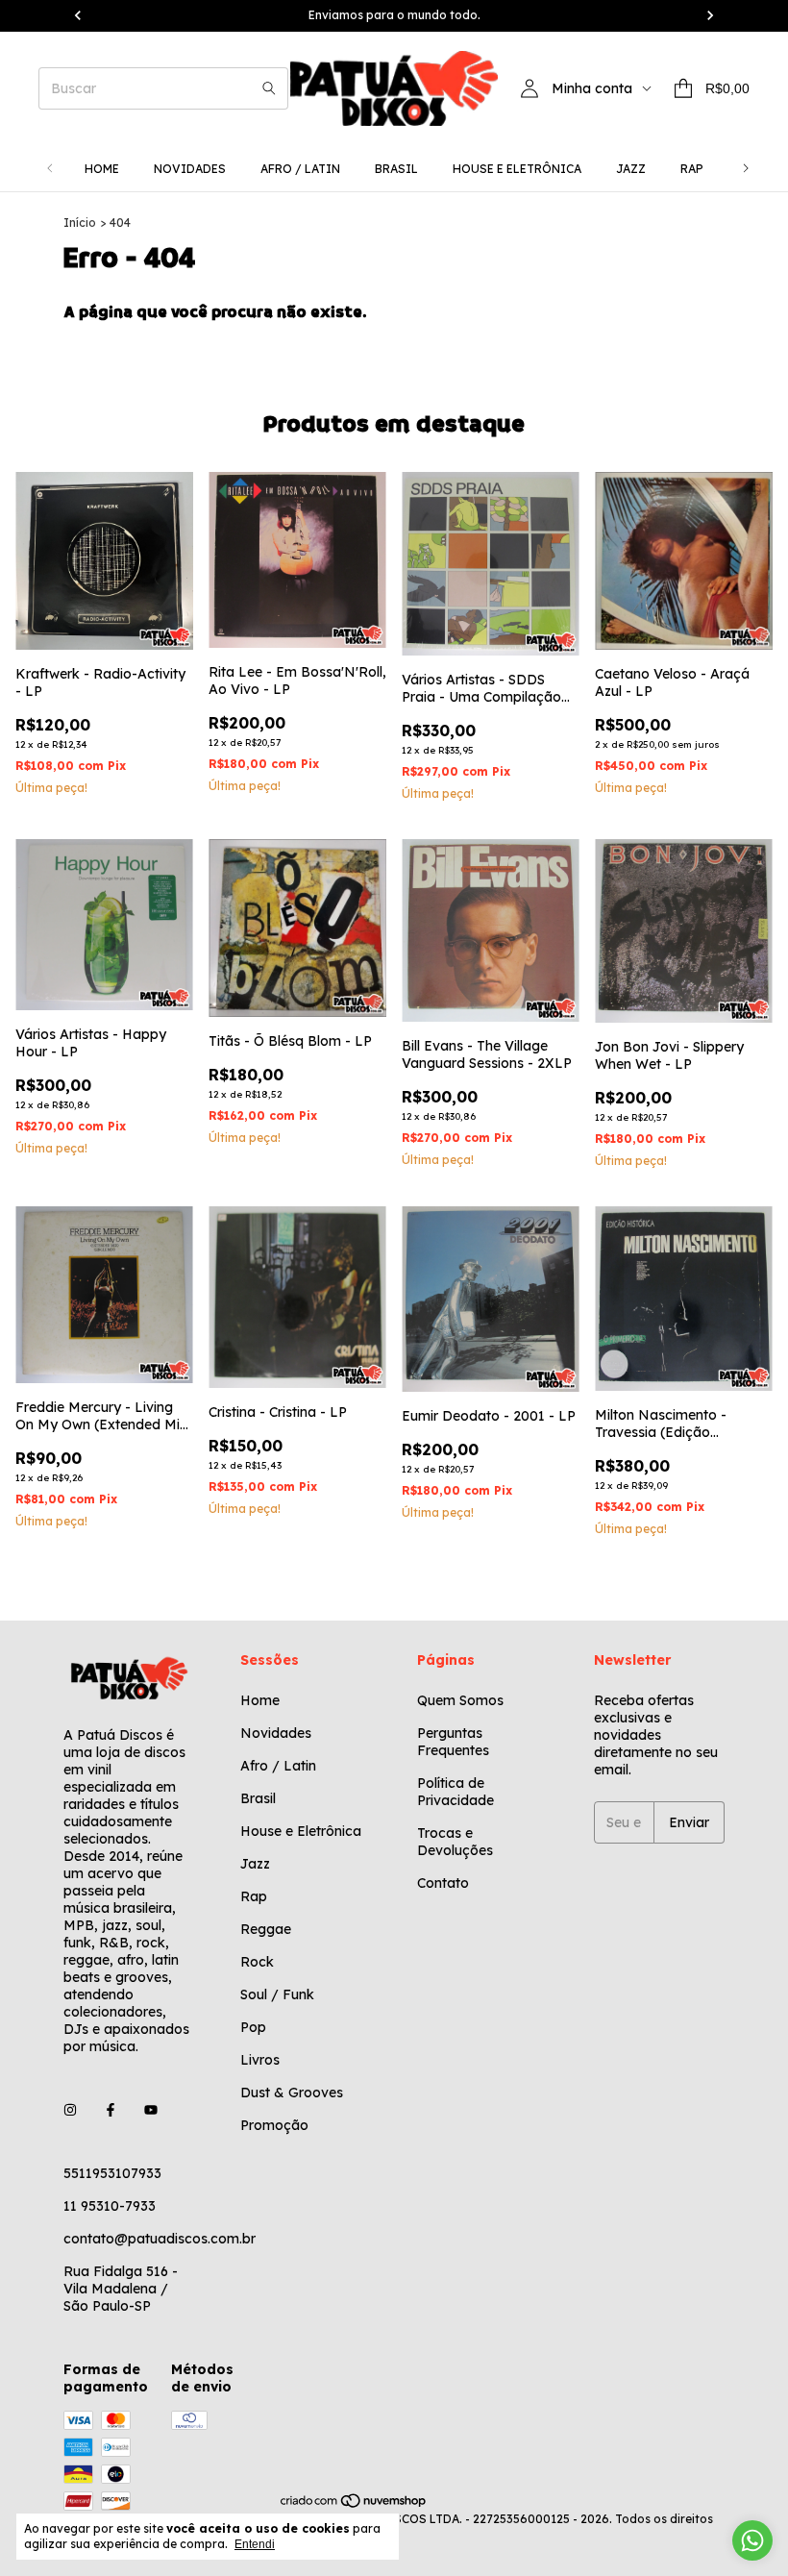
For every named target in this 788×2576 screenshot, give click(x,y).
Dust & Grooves (292, 2093)
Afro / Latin (300, 169)
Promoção (274, 2125)
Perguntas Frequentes (453, 1742)
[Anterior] (50, 169)
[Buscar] (269, 88)
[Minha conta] (529, 88)
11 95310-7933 (110, 2206)
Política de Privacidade (456, 1792)
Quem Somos (460, 1700)
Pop (253, 2027)
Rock (257, 1962)
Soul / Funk (277, 1994)
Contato (443, 1883)
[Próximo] (746, 169)
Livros (260, 2060)
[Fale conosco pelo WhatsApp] (752, 2540)
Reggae (266, 1929)
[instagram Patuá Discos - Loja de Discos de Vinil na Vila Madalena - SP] (70, 2110)
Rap (692, 169)
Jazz (631, 169)
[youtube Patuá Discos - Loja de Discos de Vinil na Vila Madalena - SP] (151, 2110)
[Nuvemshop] (354, 2504)
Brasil (396, 169)
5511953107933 (112, 2173)
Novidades (190, 169)
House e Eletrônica (517, 169)
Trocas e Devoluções (455, 1842)
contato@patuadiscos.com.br (160, 2239)
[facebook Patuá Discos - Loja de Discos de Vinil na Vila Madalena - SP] (111, 2110)
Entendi (255, 2544)
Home (102, 169)
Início (80, 223)
